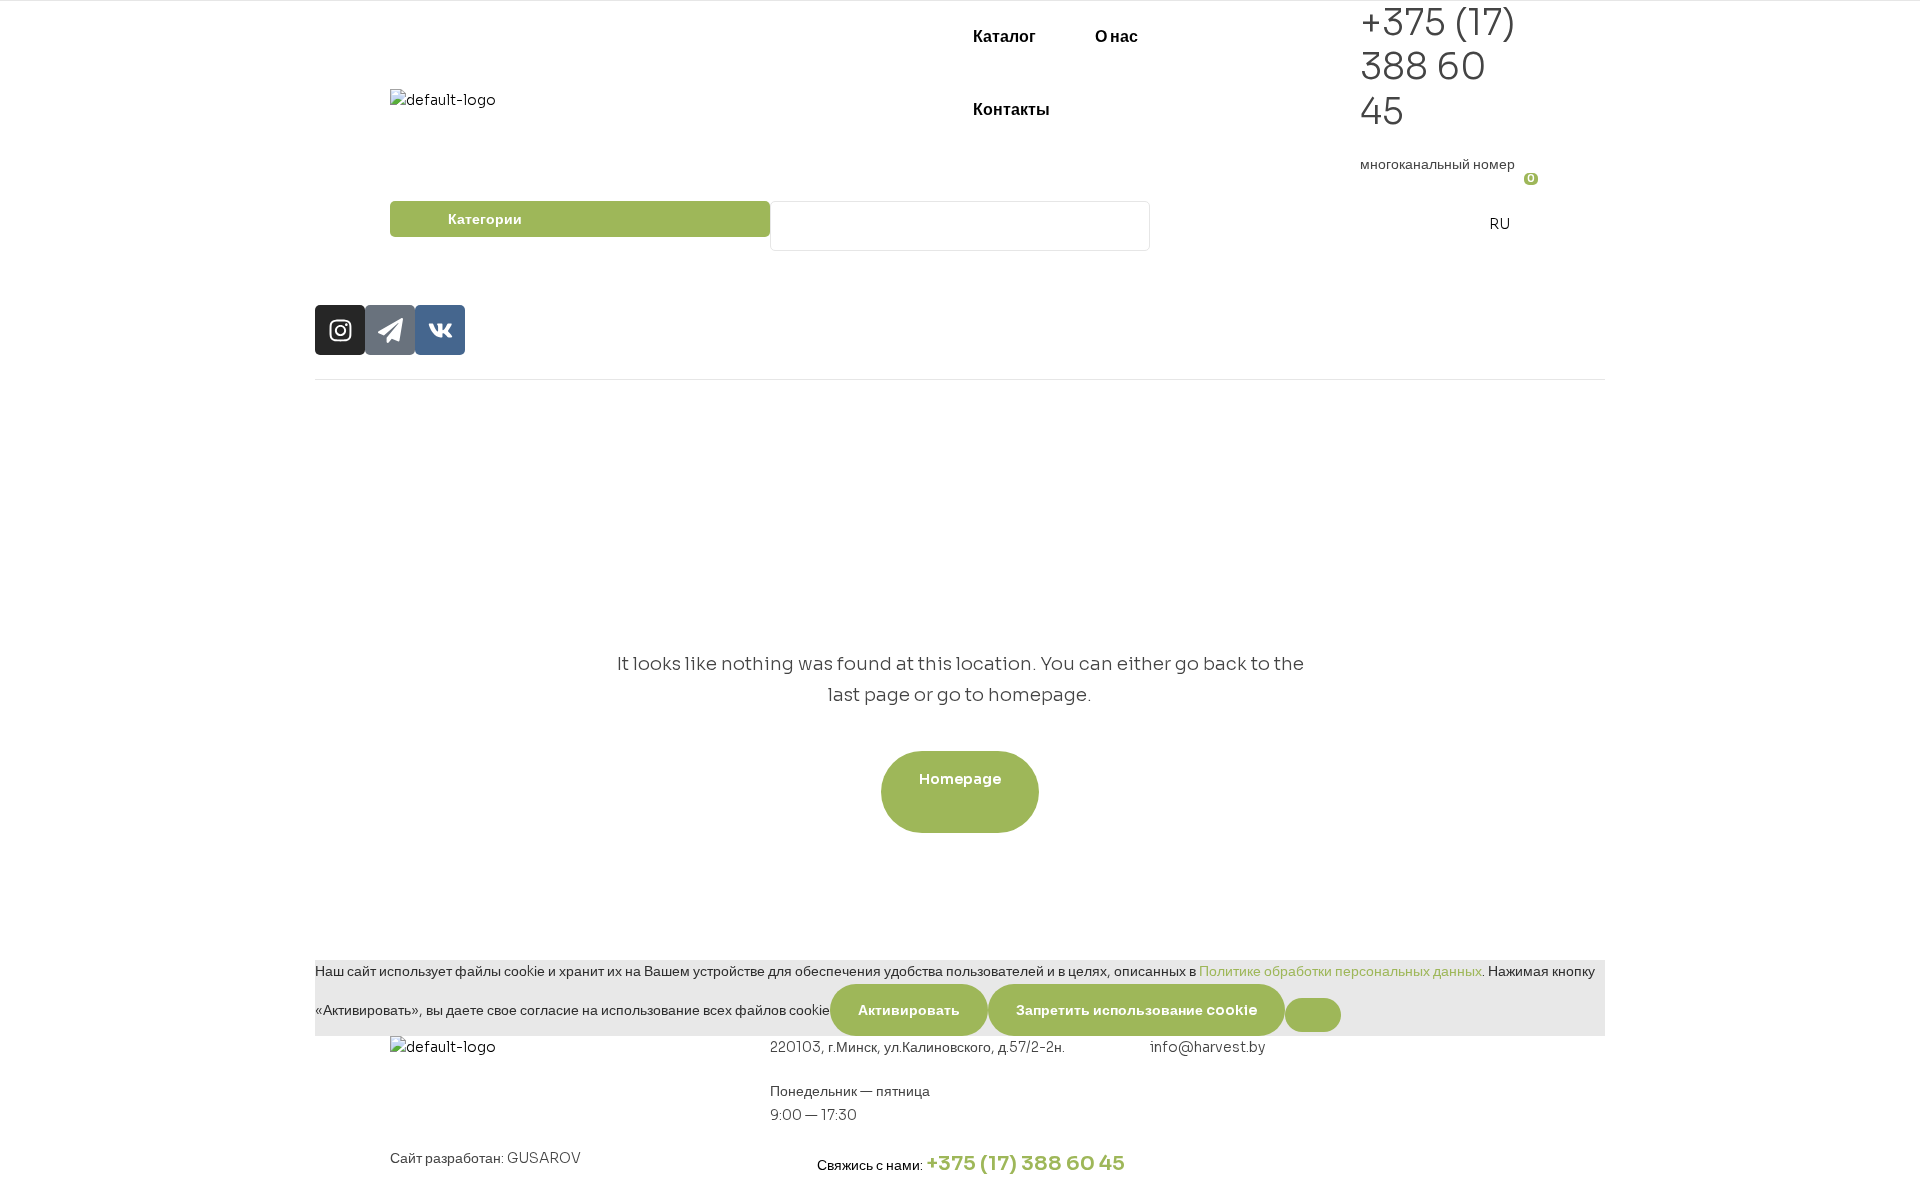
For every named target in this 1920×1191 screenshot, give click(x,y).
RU (1499, 224)
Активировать (909, 1010)
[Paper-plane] (390, 330)
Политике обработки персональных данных (1340, 971)
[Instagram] (340, 330)
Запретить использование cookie (1136, 1010)
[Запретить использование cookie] (1313, 1015)
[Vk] (440, 330)
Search (1122, 226)
